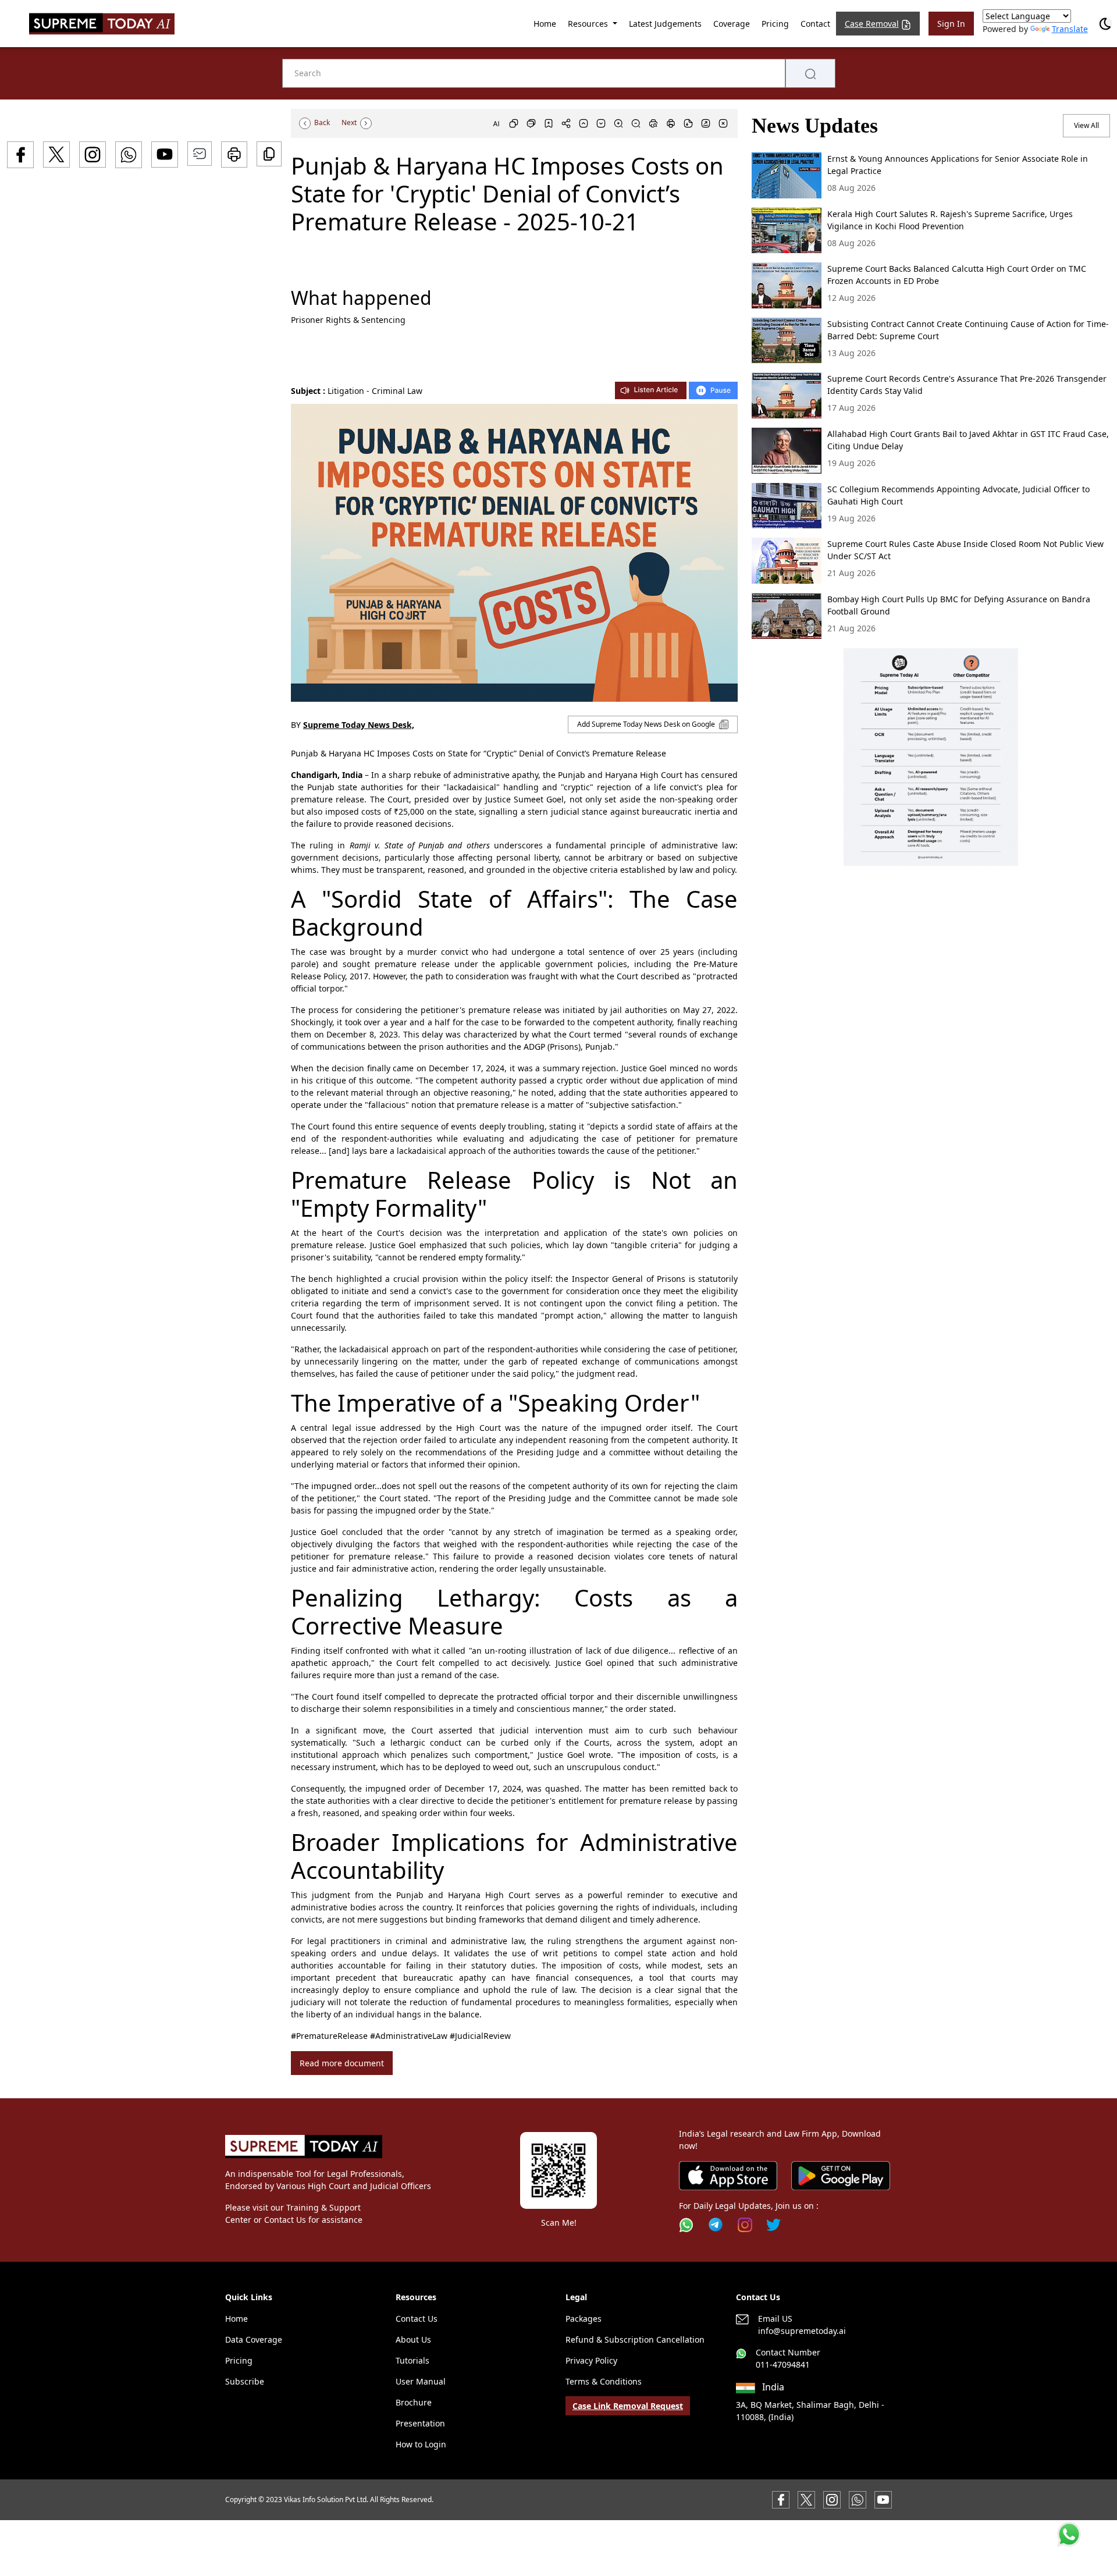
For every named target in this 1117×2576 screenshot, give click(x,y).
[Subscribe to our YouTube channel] (883, 2499)
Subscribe (245, 2381)
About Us (413, 2339)
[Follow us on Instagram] (745, 2225)
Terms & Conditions (604, 2381)
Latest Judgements (665, 24)
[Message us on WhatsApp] (858, 2499)
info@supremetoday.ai (802, 2331)
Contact (815, 24)
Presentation (420, 2423)
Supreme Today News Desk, (359, 725)
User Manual (421, 2381)
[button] (931, 757)
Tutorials (412, 2360)
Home (545, 24)
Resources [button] (589, 24)
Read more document (342, 2063)
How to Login (421, 2444)
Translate (1070, 29)
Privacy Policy (591, 2360)
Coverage (732, 24)
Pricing (775, 24)
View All (1086, 125)
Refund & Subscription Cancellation (635, 2339)
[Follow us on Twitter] (773, 2225)
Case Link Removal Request (628, 2406)
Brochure (414, 2402)
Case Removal (872, 24)
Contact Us (417, 2319)
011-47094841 (783, 2364)
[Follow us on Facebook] (781, 2499)
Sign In (951, 24)
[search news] (810, 73)
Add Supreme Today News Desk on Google (647, 724)
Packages (584, 2319)
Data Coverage (254, 2339)
